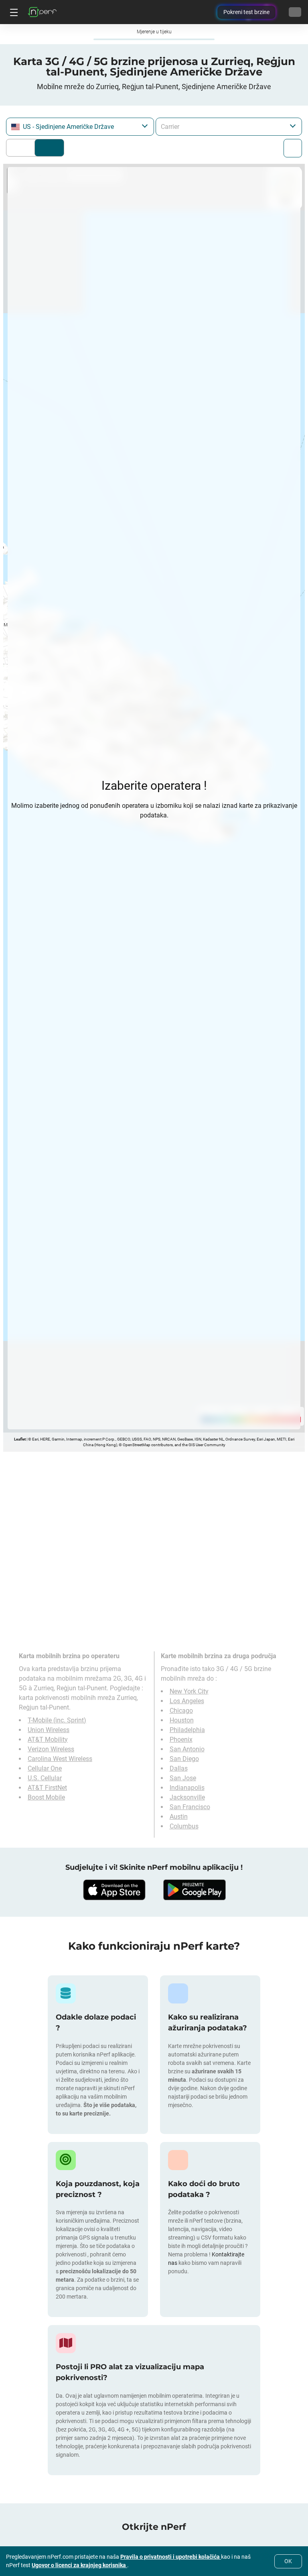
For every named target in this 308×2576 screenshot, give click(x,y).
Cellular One (45, 1768)
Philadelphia (187, 1730)
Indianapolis (187, 1788)
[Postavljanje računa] (295, 12)
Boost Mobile (46, 1797)
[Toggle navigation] (13, 12)
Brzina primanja (49, 148)
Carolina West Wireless (60, 1759)
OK (288, 2561)
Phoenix (181, 1739)
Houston (182, 1720)
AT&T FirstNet (47, 1788)
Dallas (179, 1768)
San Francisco (190, 1807)
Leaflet (20, 1439)
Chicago (181, 1711)
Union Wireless (49, 1730)
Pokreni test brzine (246, 12)
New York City (189, 1691)
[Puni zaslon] (293, 148)
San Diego (184, 1759)
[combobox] (80, 127)
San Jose (183, 1778)
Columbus (184, 1826)
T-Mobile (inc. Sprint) (57, 1720)
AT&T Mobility (48, 1739)
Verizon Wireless (51, 1749)
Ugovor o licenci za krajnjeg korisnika (79, 2565)
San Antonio (187, 1749)
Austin (179, 1817)
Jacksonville (187, 1797)
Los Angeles (187, 1701)
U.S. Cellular (45, 1778)
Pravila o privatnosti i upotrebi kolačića (171, 2557)
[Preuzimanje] (114, 1890)
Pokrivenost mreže (22, 148)
